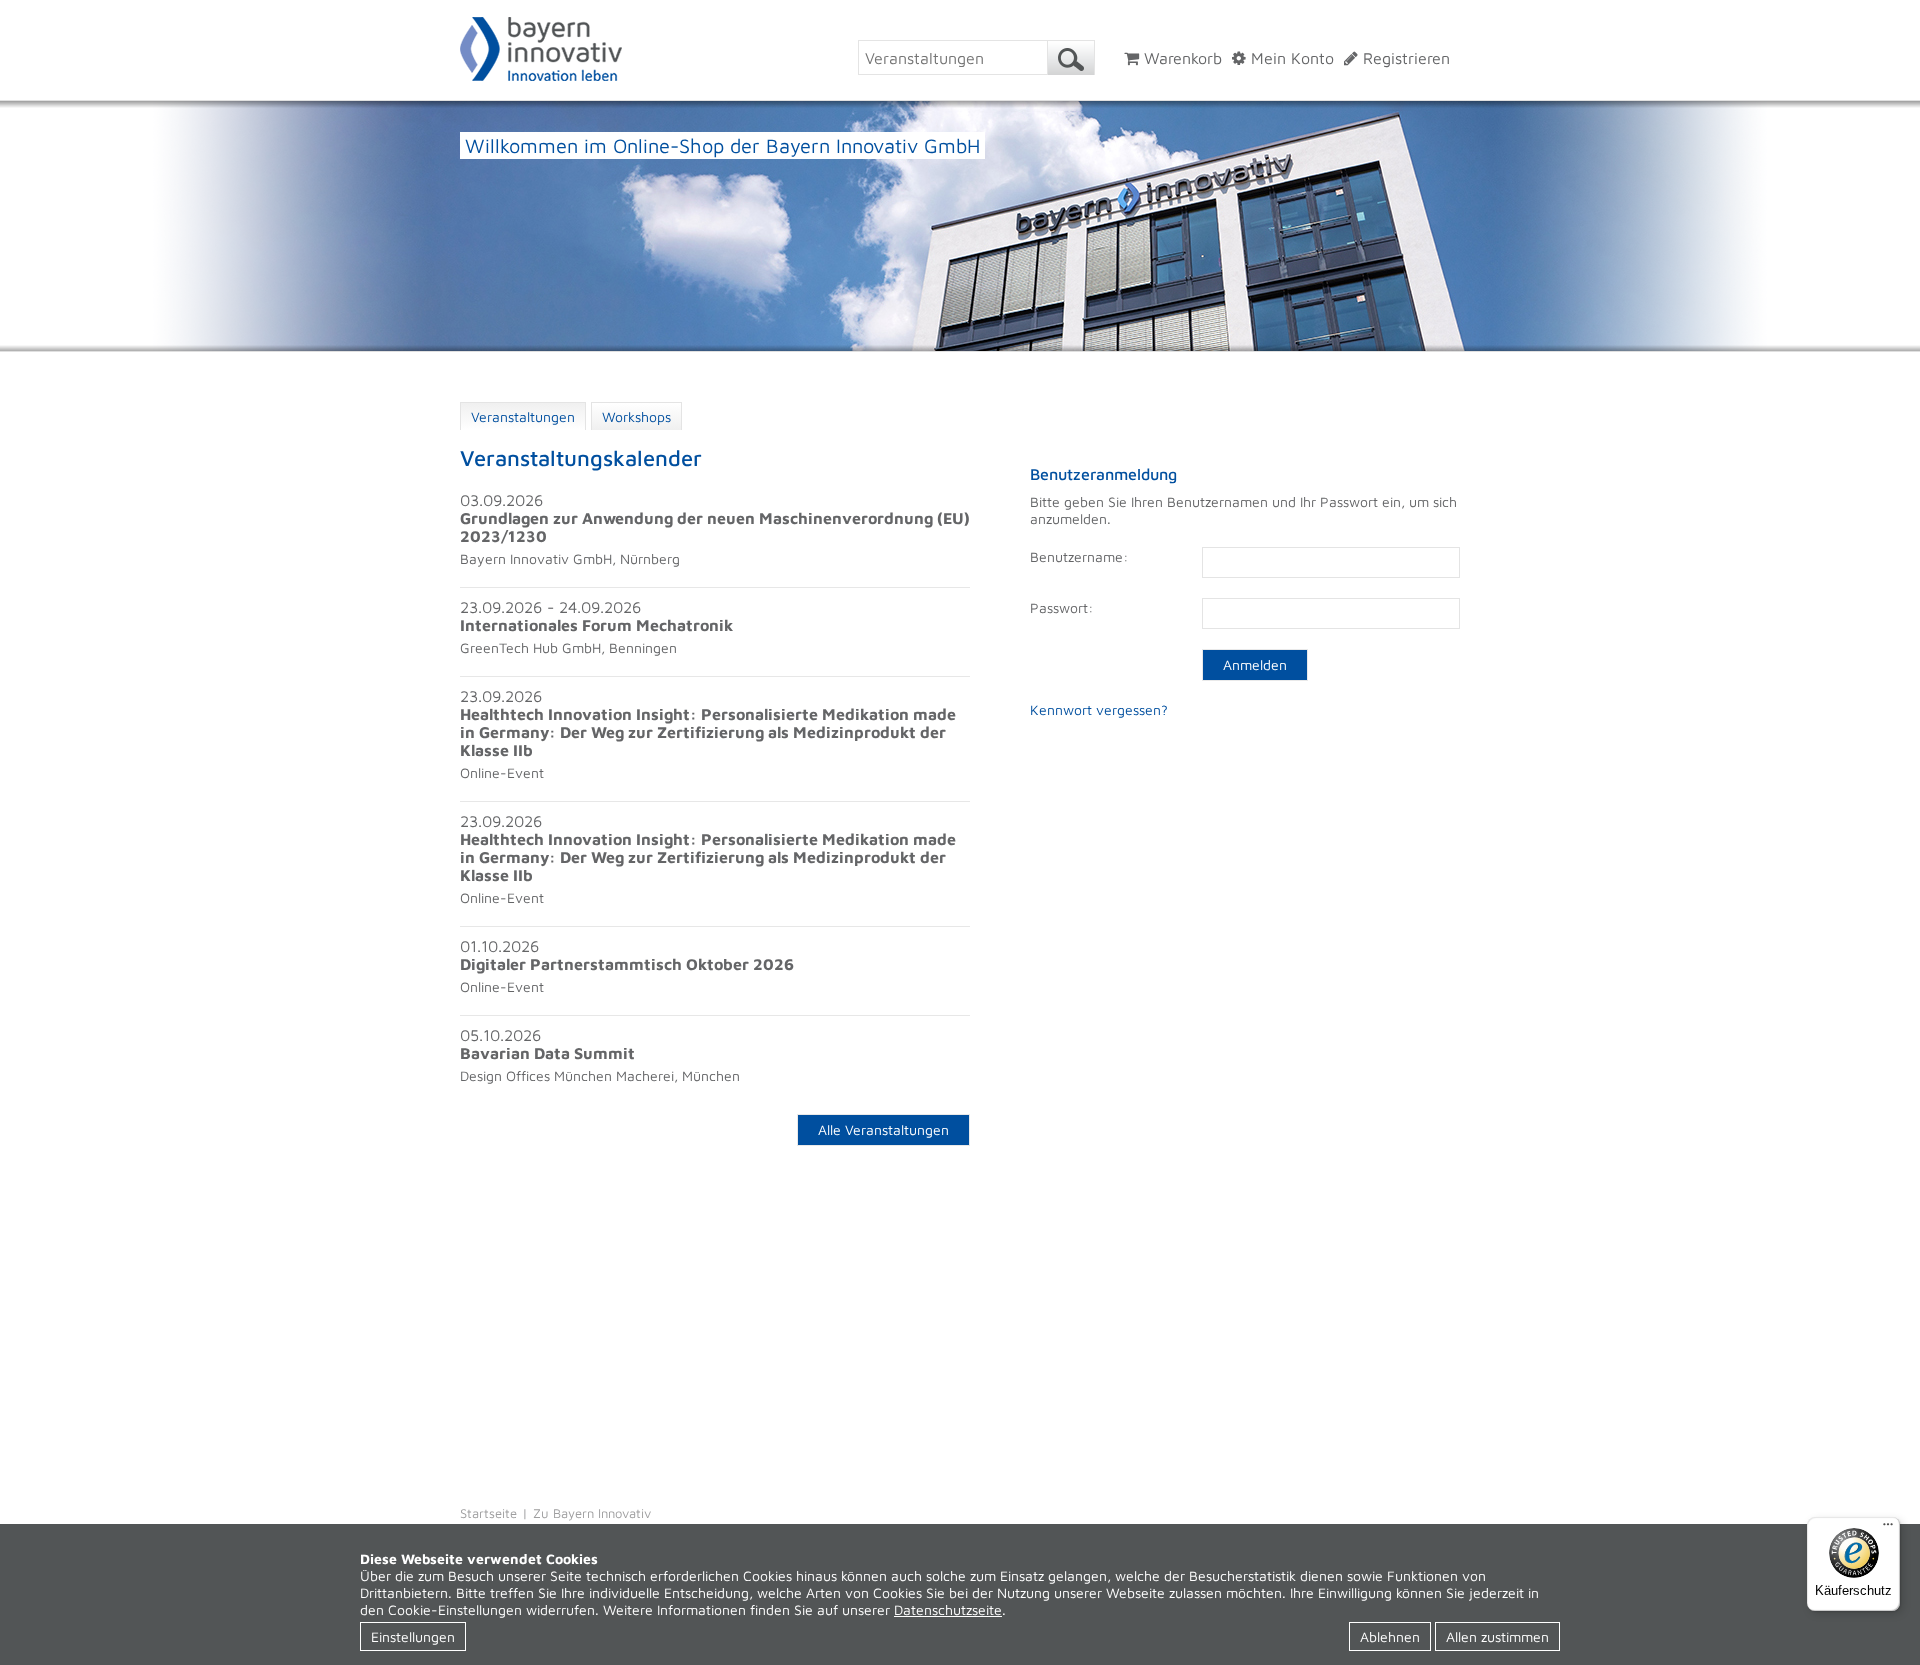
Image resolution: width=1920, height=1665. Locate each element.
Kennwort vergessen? (1099, 709)
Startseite (488, 1513)
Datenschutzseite (948, 1609)
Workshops (636, 416)
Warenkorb (1180, 58)
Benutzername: (1079, 556)
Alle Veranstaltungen (883, 1129)
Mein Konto (1290, 58)
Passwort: (1061, 607)
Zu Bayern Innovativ (592, 1513)
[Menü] (1888, 1529)
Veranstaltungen (523, 416)
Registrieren (1404, 58)
